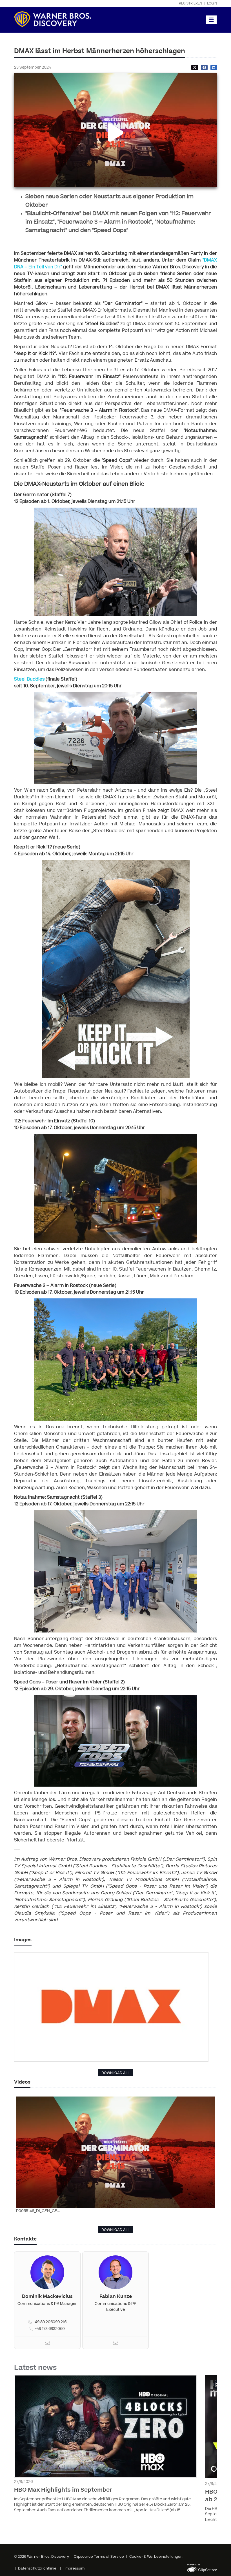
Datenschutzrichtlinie (37, 2568)
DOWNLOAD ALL (115, 2073)
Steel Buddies (29, 679)
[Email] (47, 2344)
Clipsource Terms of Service (99, 2557)
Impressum (75, 2568)
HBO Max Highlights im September (63, 2490)
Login (212, 4)
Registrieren (190, 4)
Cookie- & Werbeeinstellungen (156, 2557)
